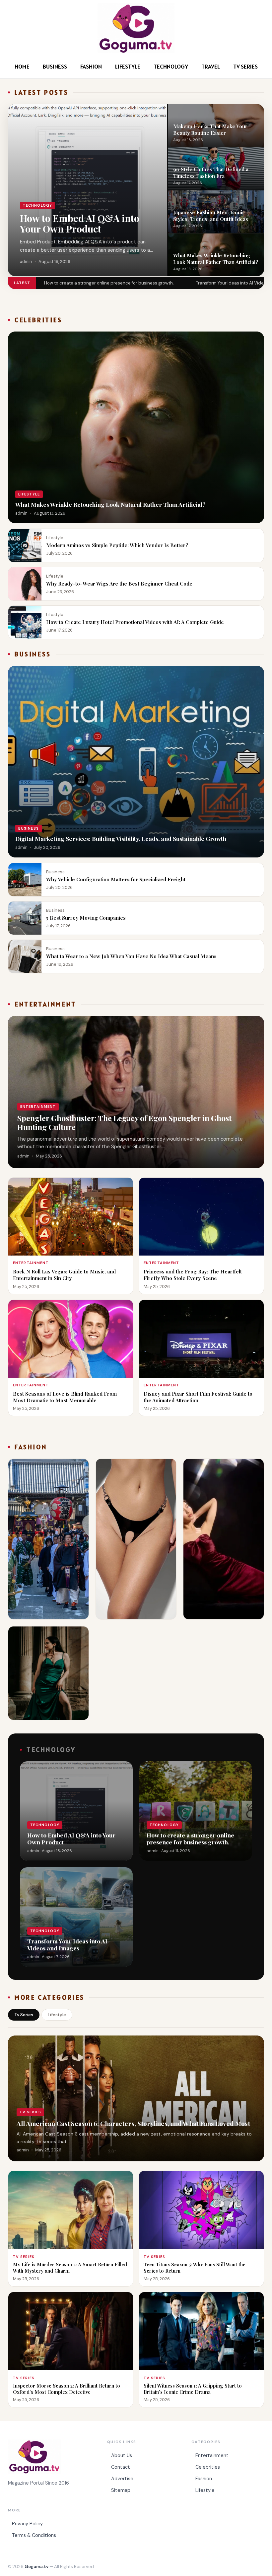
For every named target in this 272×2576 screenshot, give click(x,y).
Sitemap (121, 2490)
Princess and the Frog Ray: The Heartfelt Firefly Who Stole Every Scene (193, 1275)
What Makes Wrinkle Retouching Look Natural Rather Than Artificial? (216, 258)
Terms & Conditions (34, 2535)
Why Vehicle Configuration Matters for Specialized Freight (116, 879)
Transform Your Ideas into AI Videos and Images (67, 1944)
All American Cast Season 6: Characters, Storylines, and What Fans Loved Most (133, 2123)
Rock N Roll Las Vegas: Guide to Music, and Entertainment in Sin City (64, 1275)
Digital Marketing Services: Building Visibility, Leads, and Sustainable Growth (121, 838)
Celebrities (208, 2467)
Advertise (122, 2479)
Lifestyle (128, 66)
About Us (122, 2455)
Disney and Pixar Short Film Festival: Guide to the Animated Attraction (198, 1397)
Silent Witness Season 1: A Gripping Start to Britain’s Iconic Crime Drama (193, 2389)
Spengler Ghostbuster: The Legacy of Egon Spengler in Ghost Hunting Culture (124, 1122)
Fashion (91, 66)
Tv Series (245, 66)
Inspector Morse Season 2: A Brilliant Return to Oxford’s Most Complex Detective (67, 2389)
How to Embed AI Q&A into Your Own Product (80, 223)
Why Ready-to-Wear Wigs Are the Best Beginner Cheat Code (120, 583)
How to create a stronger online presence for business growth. (109, 283)
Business (55, 66)
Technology (171, 66)
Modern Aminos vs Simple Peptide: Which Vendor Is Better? (117, 545)
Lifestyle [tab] (57, 2015)
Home (22, 66)
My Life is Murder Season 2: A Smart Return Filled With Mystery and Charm (70, 2267)
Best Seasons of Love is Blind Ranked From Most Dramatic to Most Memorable (65, 1397)
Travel (211, 66)
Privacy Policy (27, 2524)
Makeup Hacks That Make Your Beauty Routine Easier (210, 129)
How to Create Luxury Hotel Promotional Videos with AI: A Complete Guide (135, 622)
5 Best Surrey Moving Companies (86, 918)
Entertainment (212, 2455)
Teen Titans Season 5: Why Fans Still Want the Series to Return (195, 2267)
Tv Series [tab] (24, 2015)
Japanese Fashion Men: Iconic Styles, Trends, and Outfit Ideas (211, 215)
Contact (121, 2467)
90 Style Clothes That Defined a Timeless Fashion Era (211, 172)
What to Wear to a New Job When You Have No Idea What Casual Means (131, 956)
